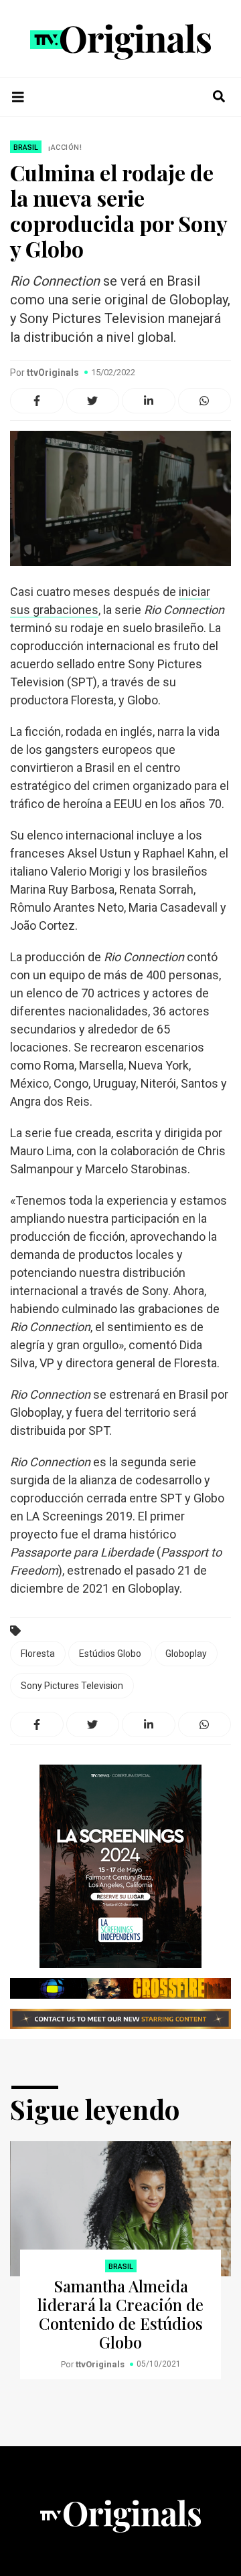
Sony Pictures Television (72, 1686)
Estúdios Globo (110, 1654)
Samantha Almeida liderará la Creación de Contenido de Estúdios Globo (120, 2314)
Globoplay (186, 1654)
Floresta (38, 1654)
